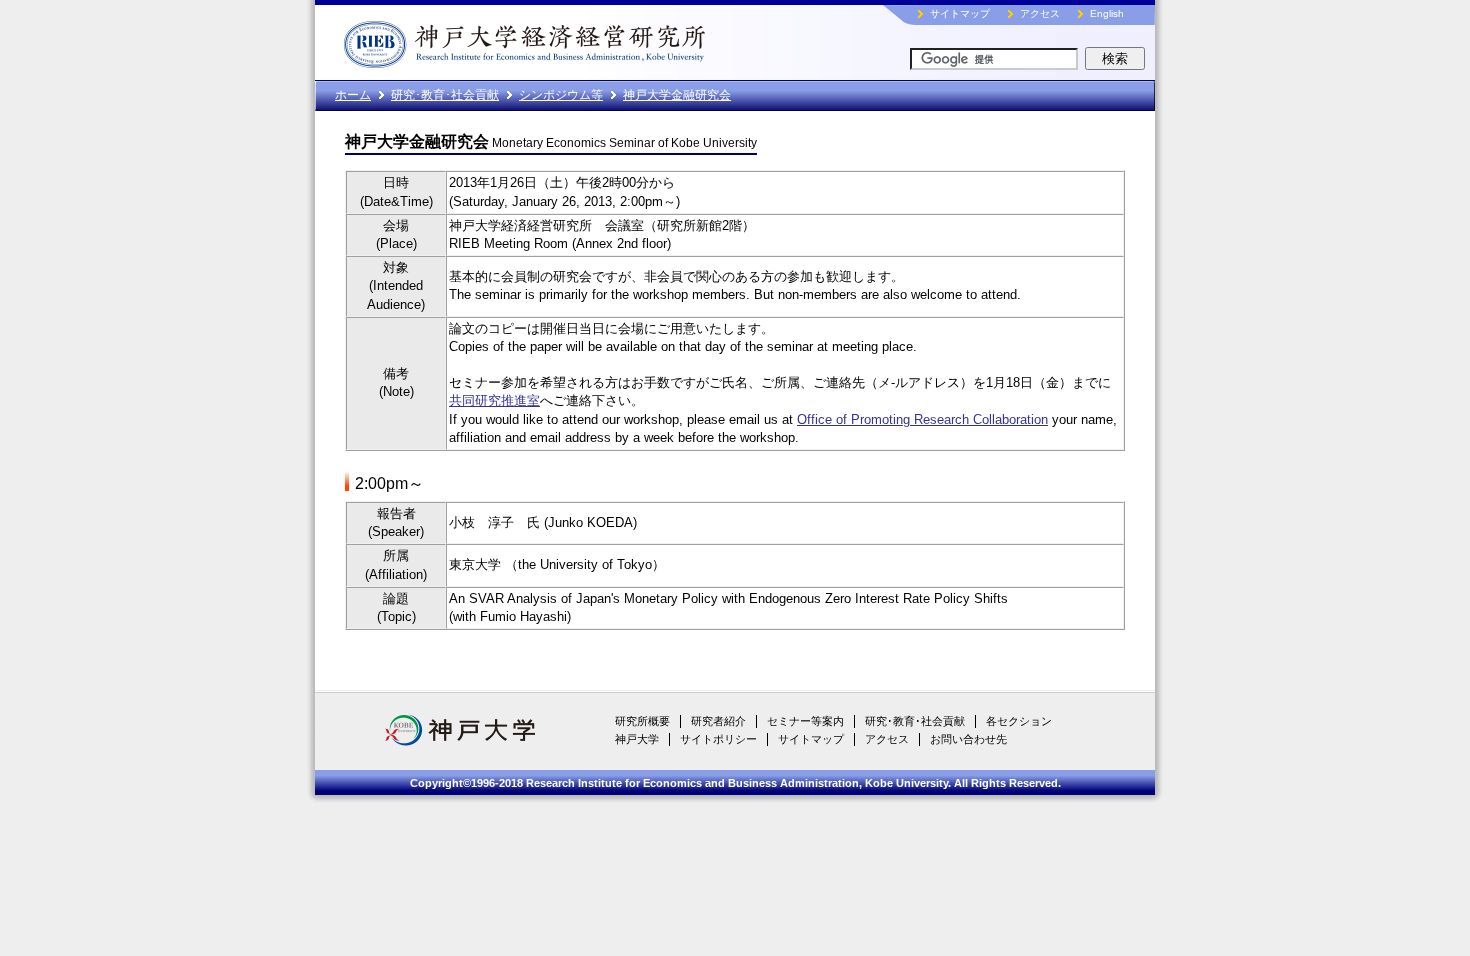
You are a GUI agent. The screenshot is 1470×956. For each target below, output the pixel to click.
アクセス (1040, 13)
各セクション (1019, 721)
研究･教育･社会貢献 (445, 95)
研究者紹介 (718, 721)
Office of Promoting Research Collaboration (922, 419)
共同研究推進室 (494, 400)
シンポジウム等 (561, 95)
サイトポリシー (718, 739)
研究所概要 (642, 721)
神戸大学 (637, 739)
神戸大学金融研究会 (677, 95)
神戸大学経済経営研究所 (570, 40)
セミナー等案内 (805, 721)
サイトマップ (960, 13)
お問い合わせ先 (968, 739)
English (1107, 13)
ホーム (353, 95)
